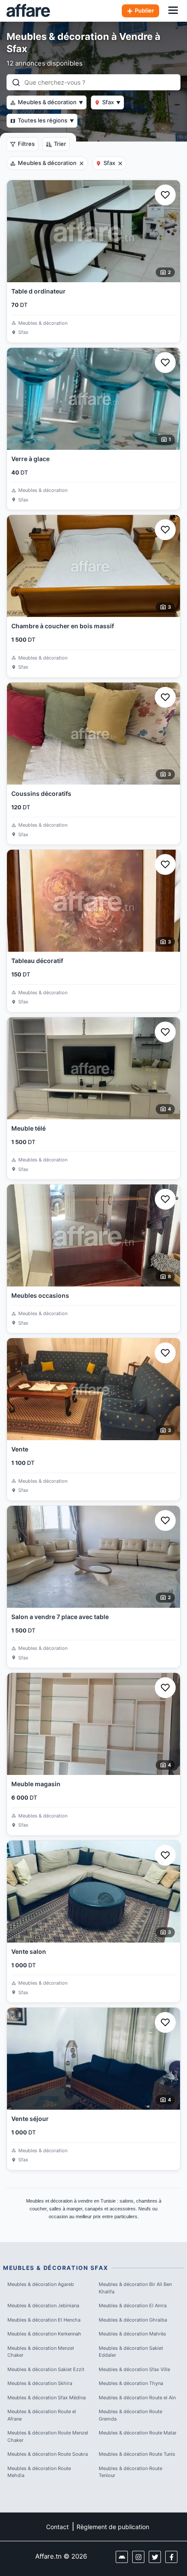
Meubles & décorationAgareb (41, 2284)
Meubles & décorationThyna (131, 2383)
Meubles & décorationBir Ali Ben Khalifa (135, 2288)
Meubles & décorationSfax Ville (134, 2369)
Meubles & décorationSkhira (40, 2383)
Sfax (111, 102)
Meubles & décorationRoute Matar (138, 2433)
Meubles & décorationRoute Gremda (130, 2415)
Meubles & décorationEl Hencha (44, 2320)
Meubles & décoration (50, 102)
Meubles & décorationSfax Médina (47, 2398)
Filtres (26, 144)
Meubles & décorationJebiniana (43, 2306)
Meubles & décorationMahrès (132, 2334)
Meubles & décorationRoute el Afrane (42, 2415)
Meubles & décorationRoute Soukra (48, 2454)
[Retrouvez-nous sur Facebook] (171, 2557)
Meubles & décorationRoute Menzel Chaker (48, 2436)
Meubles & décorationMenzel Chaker (41, 2352)
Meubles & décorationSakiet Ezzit (46, 2369)
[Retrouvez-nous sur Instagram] (138, 2557)
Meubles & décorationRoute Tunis (137, 2454)
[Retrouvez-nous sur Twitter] (155, 2557)
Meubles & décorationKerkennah (44, 2334)
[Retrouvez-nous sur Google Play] (122, 2557)
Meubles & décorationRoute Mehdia (39, 2472)
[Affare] (28, 11)
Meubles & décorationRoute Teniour (130, 2472)
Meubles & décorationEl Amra (133, 2306)
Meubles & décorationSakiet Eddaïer (131, 2352)
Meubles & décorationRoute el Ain (137, 2398)
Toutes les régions (46, 120)
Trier (60, 144)
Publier (144, 10)
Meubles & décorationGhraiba (133, 2320)
